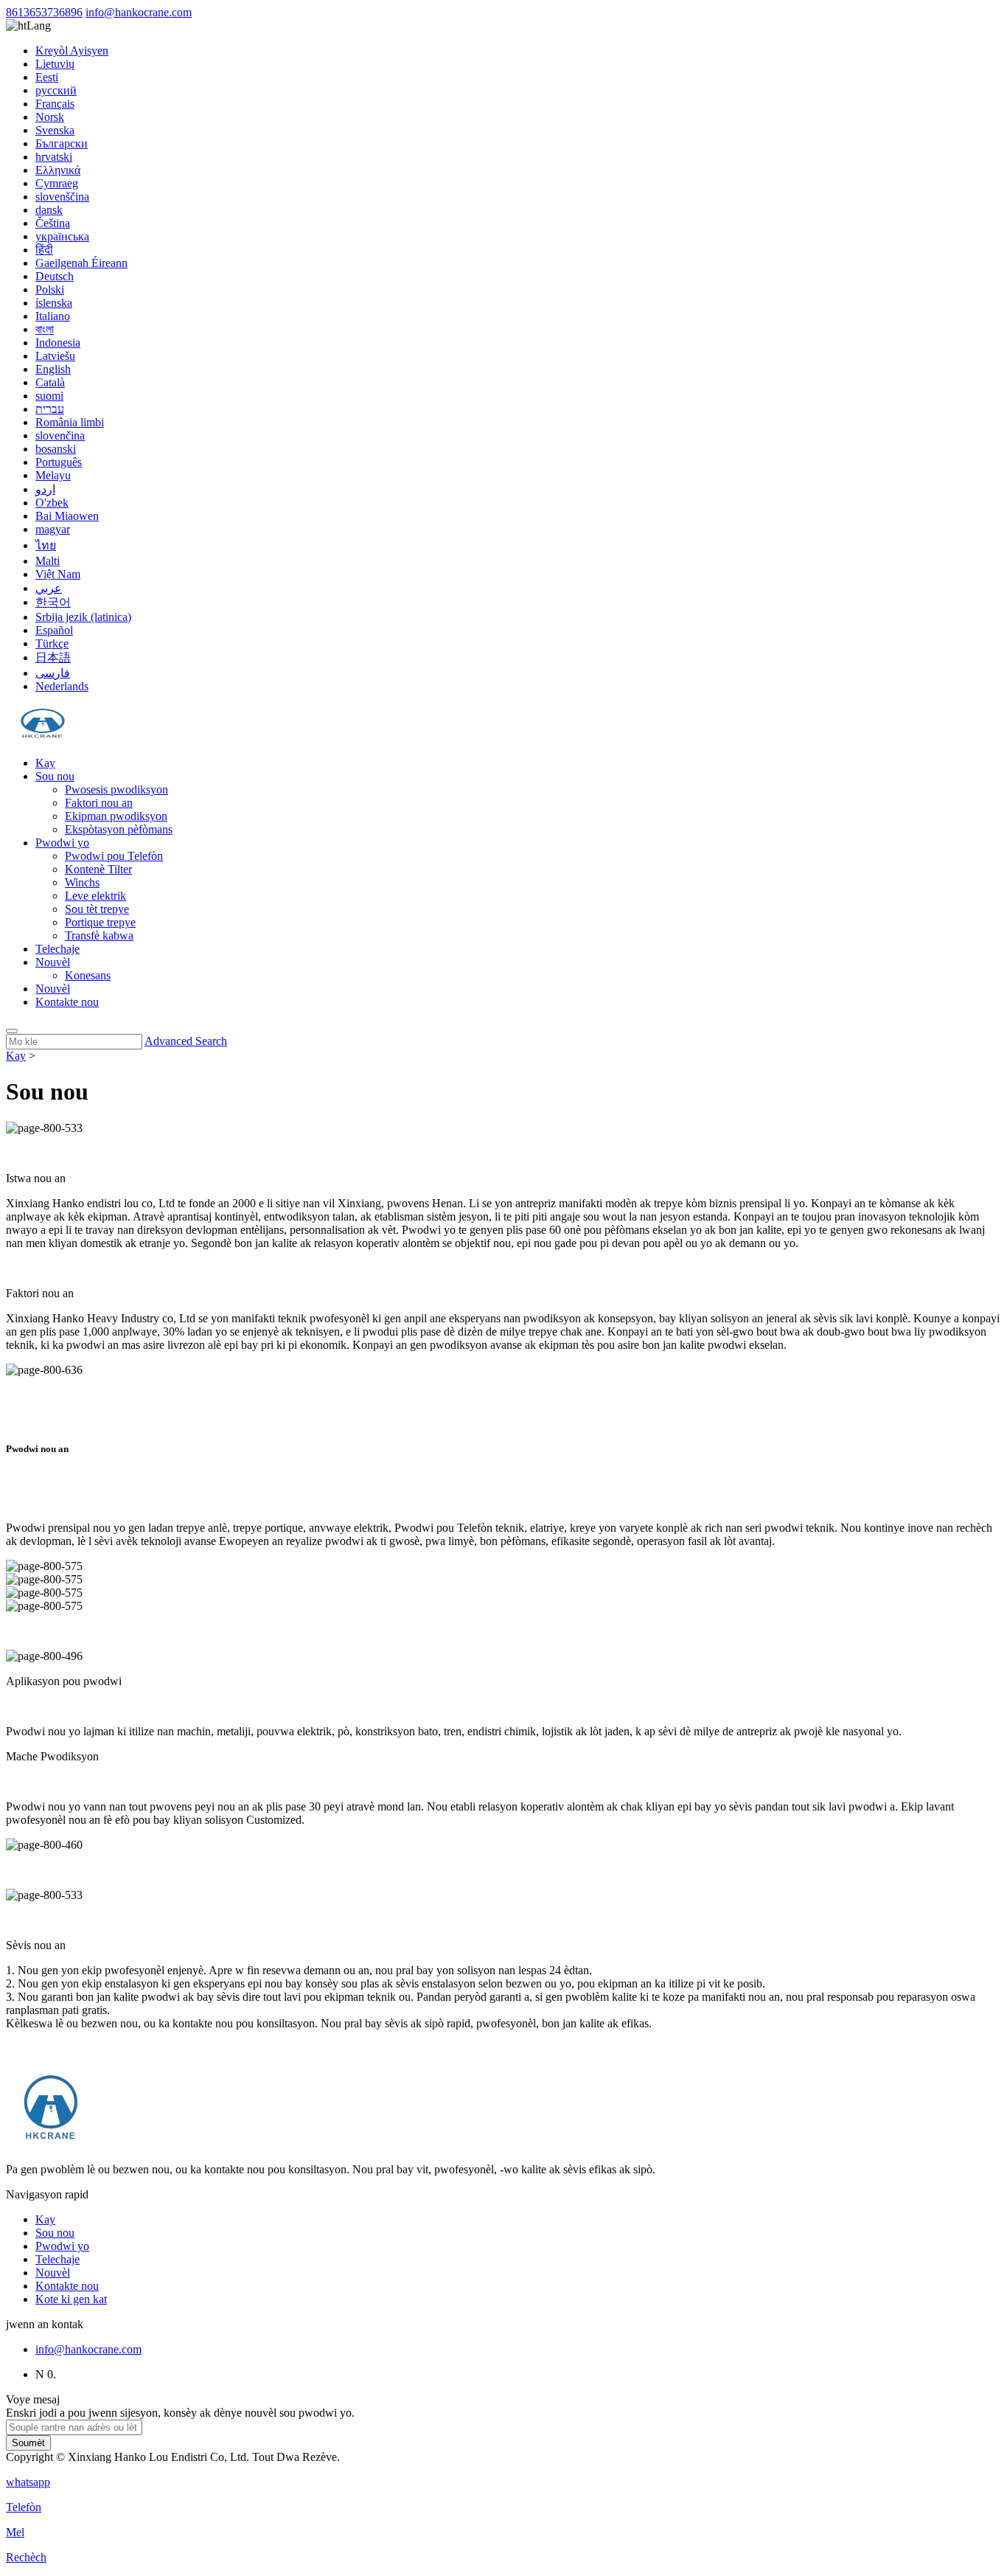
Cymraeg (57, 183)
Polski (50, 289)
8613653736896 (44, 12)
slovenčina (60, 435)
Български (62, 143)
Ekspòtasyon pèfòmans (119, 829)
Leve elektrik (95, 896)
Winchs (82, 882)
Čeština (53, 223)
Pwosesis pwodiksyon (116, 789)
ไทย (46, 545)
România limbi (70, 422)
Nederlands (62, 686)
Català (50, 382)
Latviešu (55, 356)
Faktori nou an (99, 803)
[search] (12, 1031)
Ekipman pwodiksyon (116, 816)
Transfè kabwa (99, 935)
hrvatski (54, 157)
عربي (49, 588)
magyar (53, 529)
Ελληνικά (58, 170)
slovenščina (62, 197)
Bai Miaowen (67, 516)
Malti (48, 561)
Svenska (55, 130)
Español (54, 630)
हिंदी (44, 250)
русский (56, 90)
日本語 (53, 657)
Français (55, 104)
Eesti (47, 77)
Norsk (50, 117)
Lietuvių (55, 64)
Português (59, 462)
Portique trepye (100, 922)
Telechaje (58, 949)
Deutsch (55, 276)
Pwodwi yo (62, 843)
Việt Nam (58, 574)
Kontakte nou (67, 1002)
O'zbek (52, 503)
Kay (45, 763)
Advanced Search (186, 1041)
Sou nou (55, 776)
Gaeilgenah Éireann (81, 263)
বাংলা (45, 329)
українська (62, 236)
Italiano (53, 316)
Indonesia (58, 343)
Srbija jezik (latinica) (83, 617)
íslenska (54, 303)
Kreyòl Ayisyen (72, 51)
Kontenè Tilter (98, 869)
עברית (50, 409)
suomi (49, 396)
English (53, 369)
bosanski (56, 449)
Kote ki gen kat (71, 2299)
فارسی (53, 673)
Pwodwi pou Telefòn (114, 856)
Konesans (88, 975)
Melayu (53, 475)
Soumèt (28, 2443)
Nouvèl (53, 962)
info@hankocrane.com (139, 12)
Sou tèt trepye (97, 909)
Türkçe (52, 643)
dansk (49, 210)
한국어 (53, 602)
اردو (45, 489)
